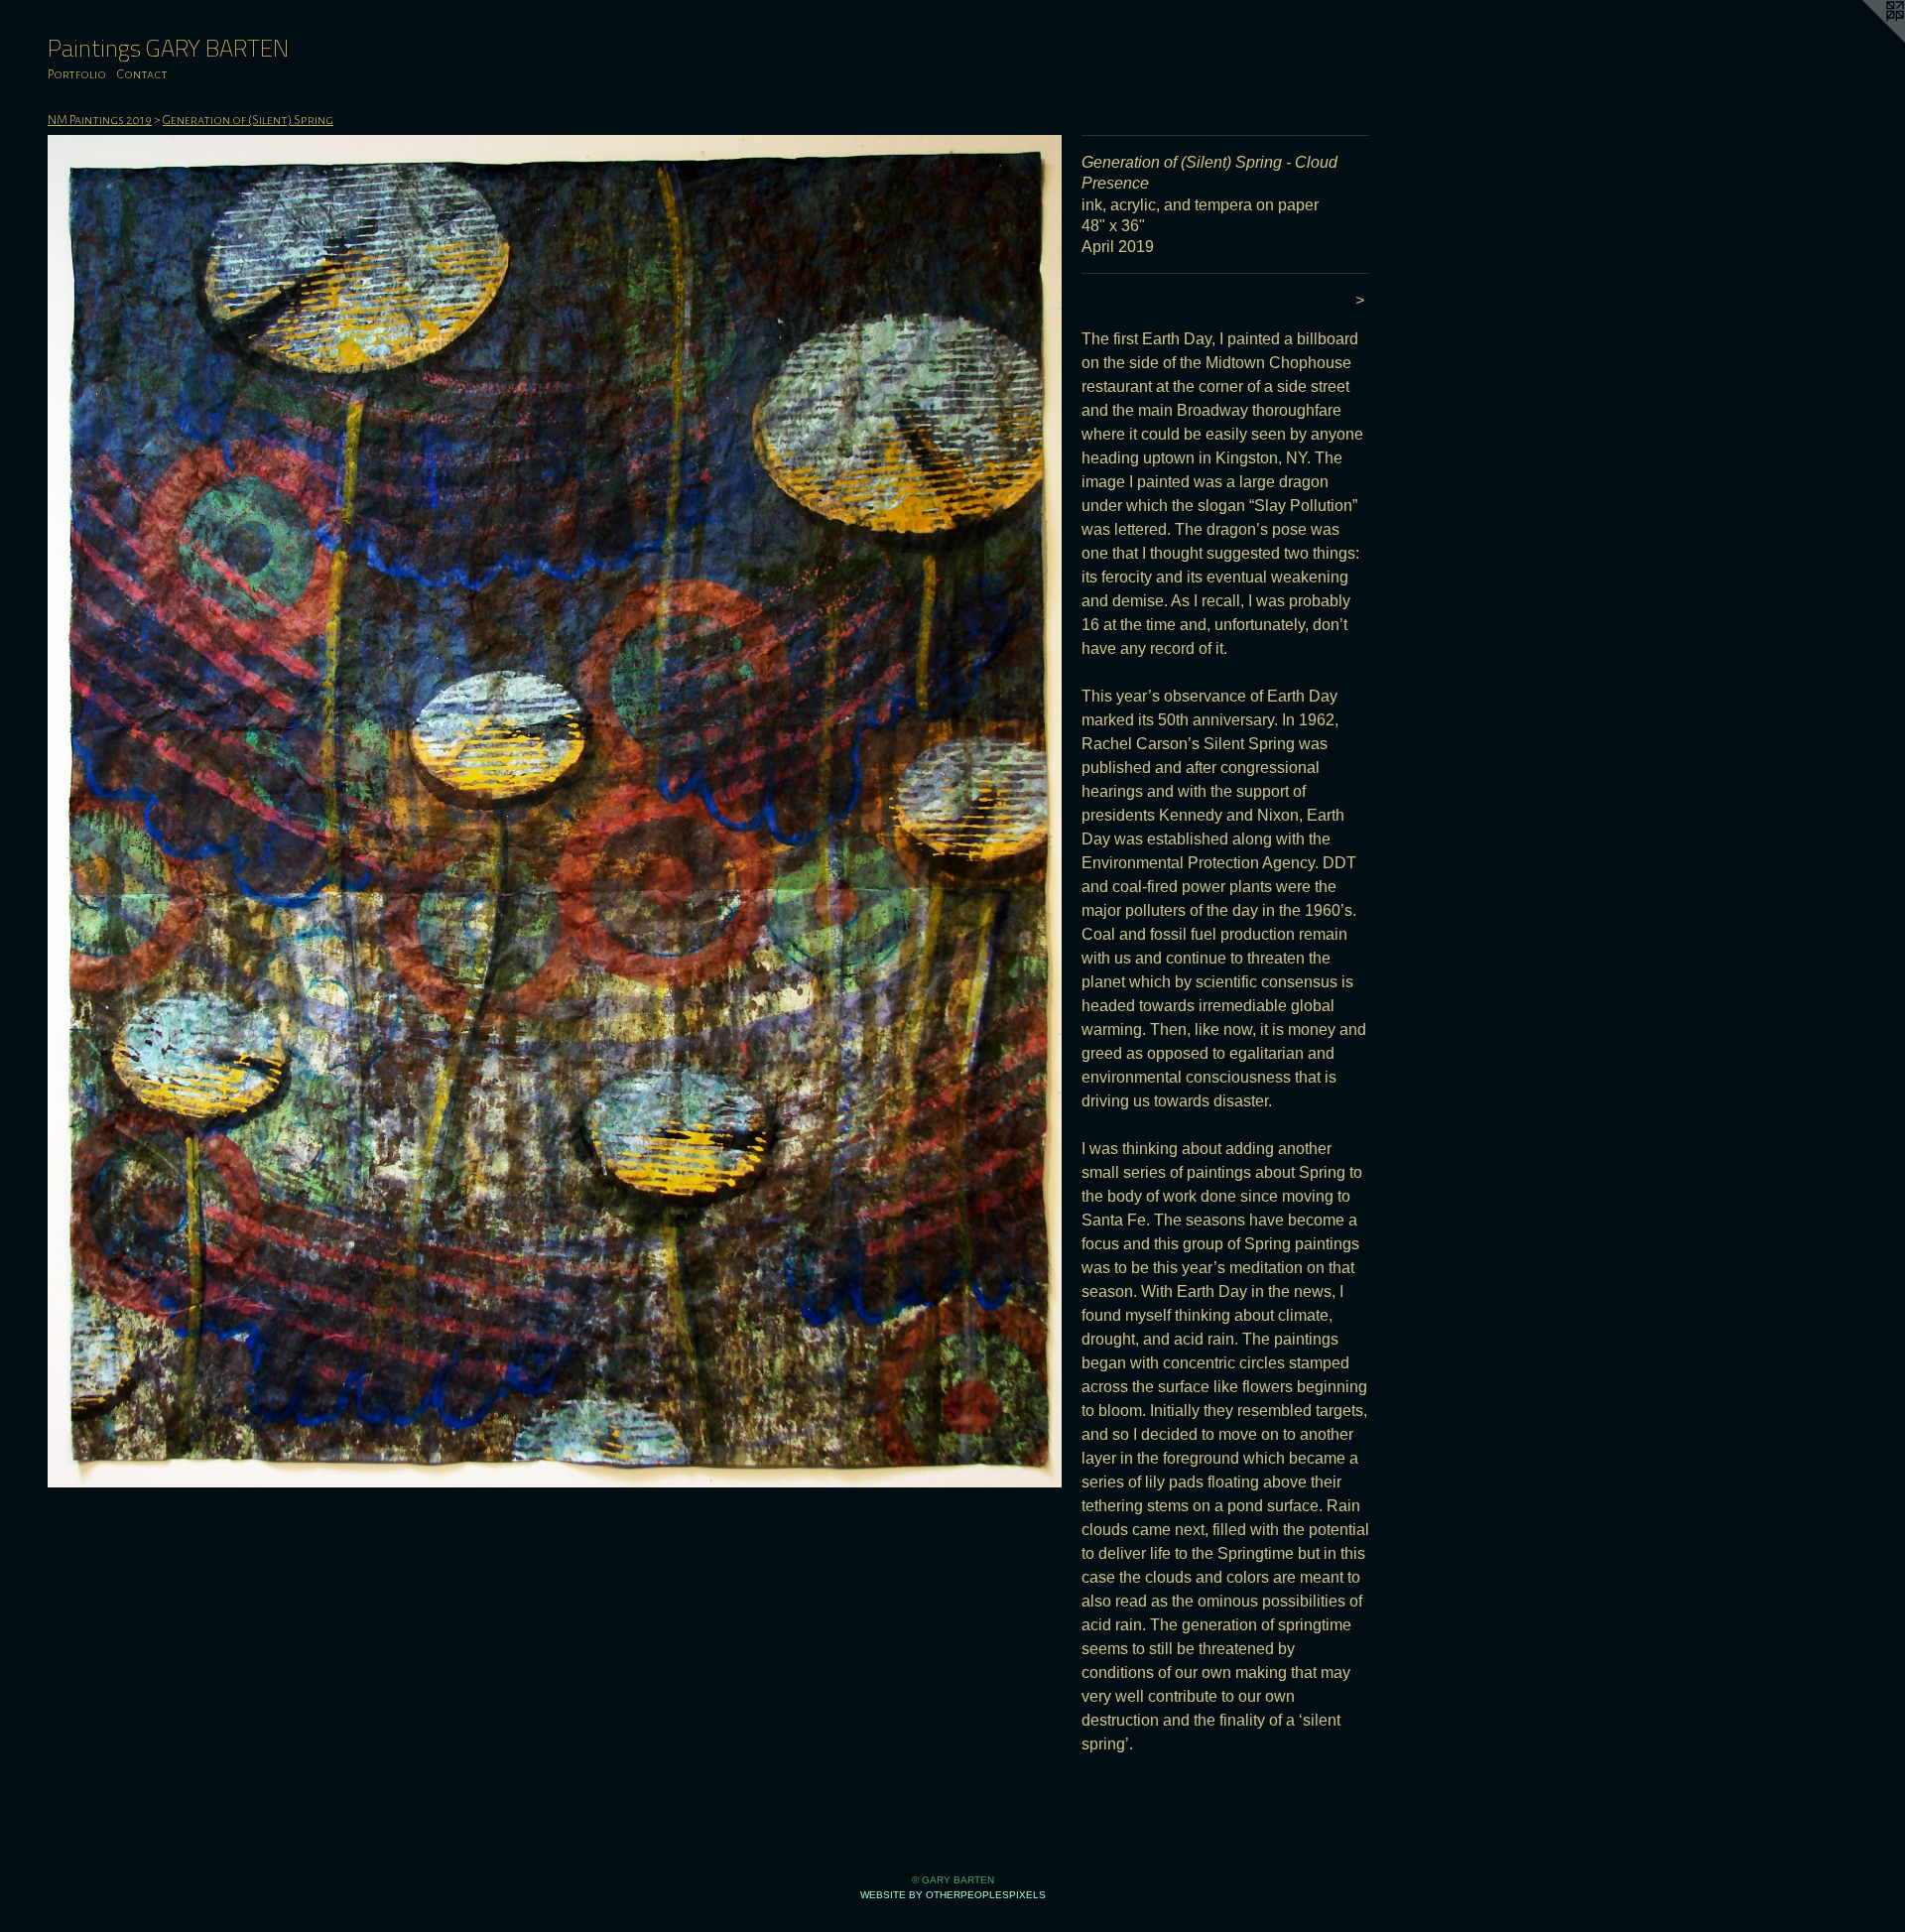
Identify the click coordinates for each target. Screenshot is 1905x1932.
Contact (142, 74)
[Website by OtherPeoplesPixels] (1865, 40)
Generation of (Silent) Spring (248, 120)
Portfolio (77, 74)
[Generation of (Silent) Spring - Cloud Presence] (555, 811)
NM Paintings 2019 (100, 120)
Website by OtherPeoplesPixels (953, 1895)
